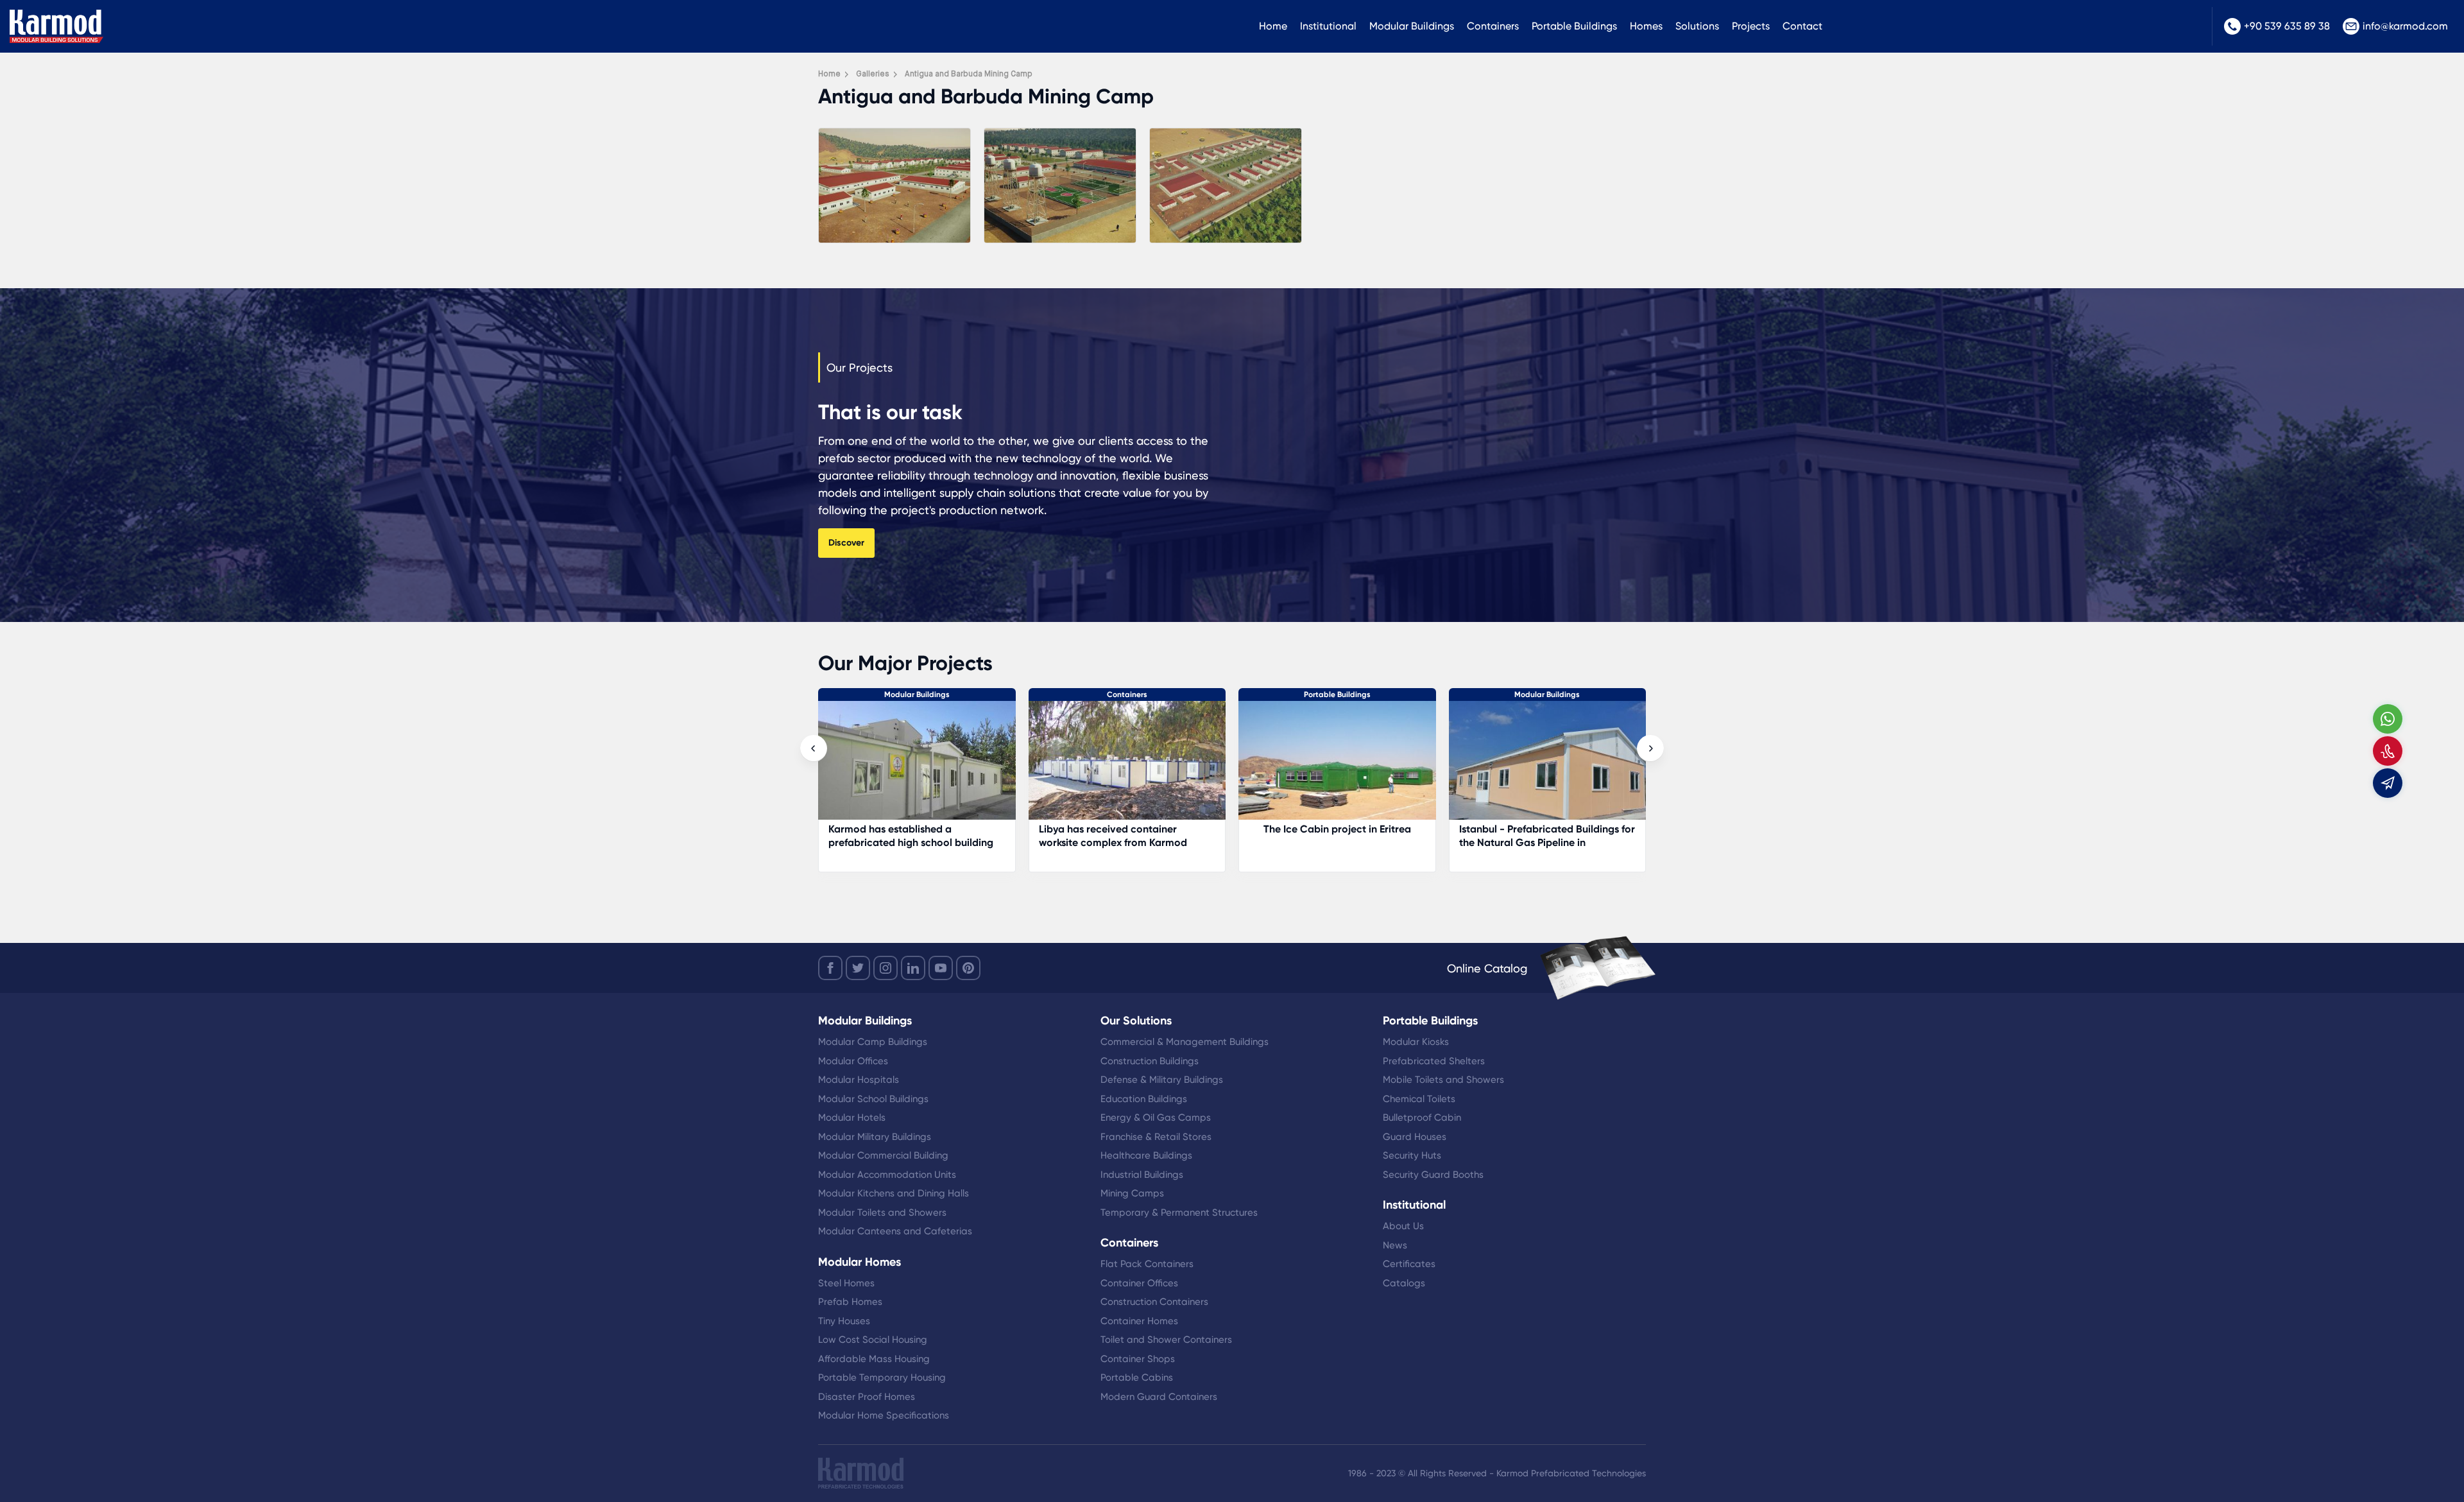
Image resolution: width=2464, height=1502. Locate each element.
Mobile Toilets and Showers (1443, 1080)
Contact (1802, 26)
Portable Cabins (1137, 1377)
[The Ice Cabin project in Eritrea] (1127, 767)
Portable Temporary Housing (882, 1377)
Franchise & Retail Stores (1156, 1137)
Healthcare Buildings (1146, 1155)
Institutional (1328, 26)
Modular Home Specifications (884, 1415)
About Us (1403, 1226)
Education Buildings (1144, 1099)
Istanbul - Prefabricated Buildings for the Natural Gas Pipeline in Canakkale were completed (1337, 842)
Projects (1751, 26)
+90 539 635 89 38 (2287, 26)
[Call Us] (2388, 751)
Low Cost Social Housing (873, 1340)
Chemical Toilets (1419, 1099)
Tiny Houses (844, 1321)
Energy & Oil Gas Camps (1156, 1118)
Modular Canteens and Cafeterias (895, 1231)
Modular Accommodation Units (887, 1175)
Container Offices (1139, 1283)
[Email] (2388, 783)
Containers (1493, 26)
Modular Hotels (852, 1118)
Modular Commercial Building (883, 1155)
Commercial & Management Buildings (1185, 1042)
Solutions (1697, 26)
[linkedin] (913, 968)
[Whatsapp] (2388, 719)
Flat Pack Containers (1147, 1264)
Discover (846, 543)
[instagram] (886, 968)
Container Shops (1138, 1359)
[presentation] (814, 748)
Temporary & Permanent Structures (1179, 1213)
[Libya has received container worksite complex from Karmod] (918, 767)
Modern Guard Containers (1159, 1397)
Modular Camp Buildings (873, 1042)
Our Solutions (1136, 1021)
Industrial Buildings (1142, 1175)
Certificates (1409, 1264)
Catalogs (1404, 1283)
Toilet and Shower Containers (1166, 1340)
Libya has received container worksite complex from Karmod (903, 836)
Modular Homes (860, 1262)
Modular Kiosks (1416, 1042)
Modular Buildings (1412, 26)
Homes (1646, 26)
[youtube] (941, 968)
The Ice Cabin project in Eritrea (1127, 829)
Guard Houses (1415, 1137)
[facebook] (830, 968)
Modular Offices (853, 1061)
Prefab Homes (850, 1302)
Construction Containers (1154, 1302)
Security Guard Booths (1433, 1175)
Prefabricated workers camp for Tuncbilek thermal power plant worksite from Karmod (1535, 842)
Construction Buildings (1150, 1061)
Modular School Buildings (873, 1099)
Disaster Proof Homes (867, 1397)
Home (1273, 26)
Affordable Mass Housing (874, 1359)
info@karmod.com (2405, 26)
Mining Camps (1132, 1193)
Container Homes (1139, 1321)
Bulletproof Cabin (1422, 1118)
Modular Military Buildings (875, 1137)
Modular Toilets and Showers (882, 1213)
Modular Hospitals (859, 1080)
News (1395, 1245)
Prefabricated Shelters (1434, 1061)
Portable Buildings (1574, 26)
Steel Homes (846, 1283)
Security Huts (1412, 1155)
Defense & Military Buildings (1162, 1080)
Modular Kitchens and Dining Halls (894, 1193)
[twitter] (858, 968)
